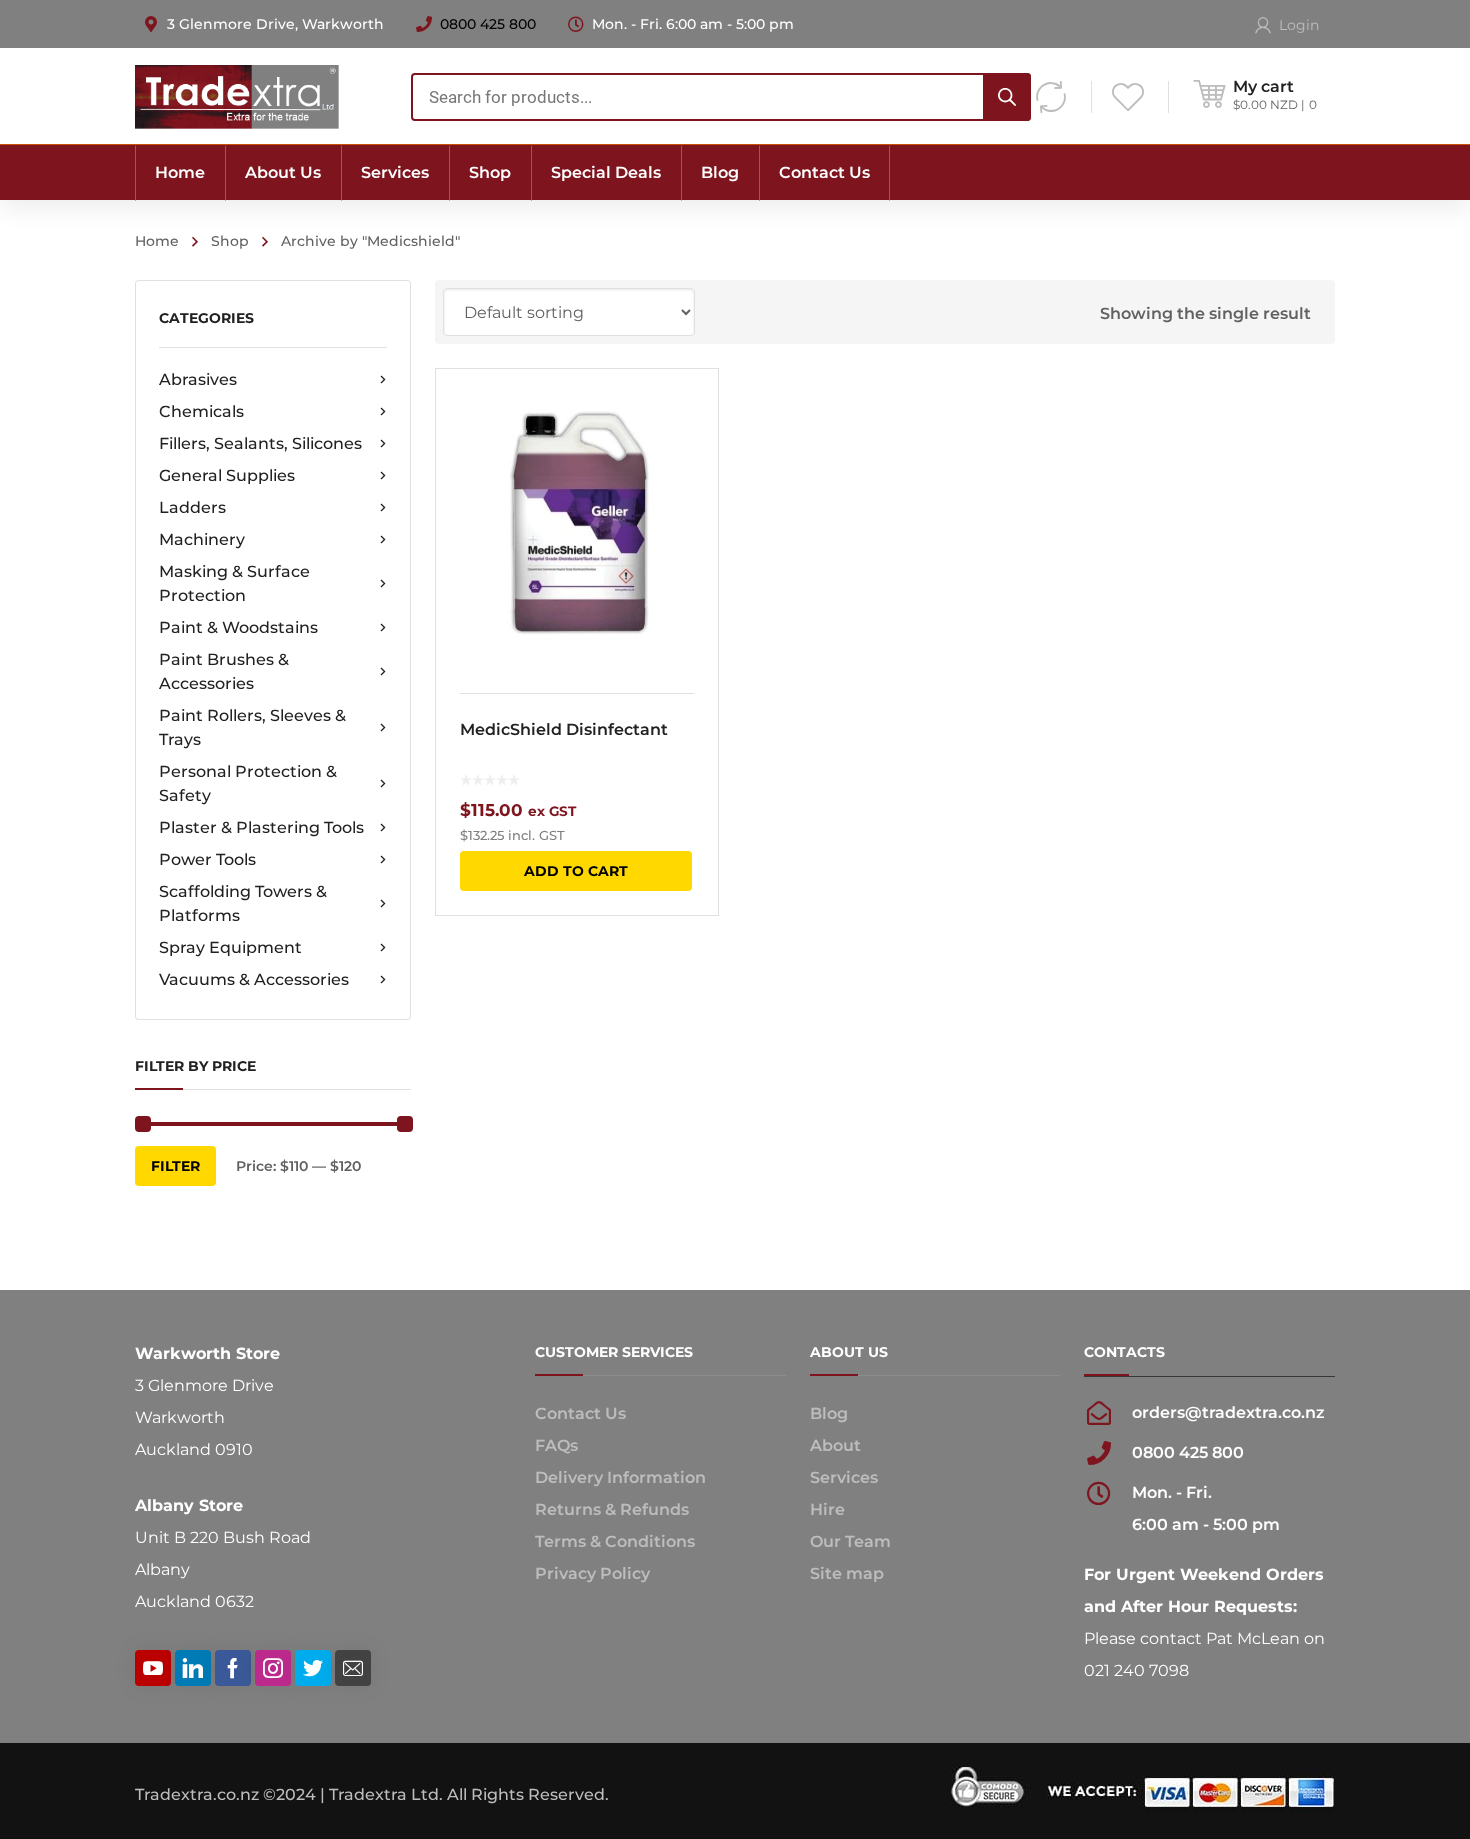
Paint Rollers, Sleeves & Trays (252, 727)
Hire (827, 1509)
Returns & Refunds (612, 1509)
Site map (847, 1573)
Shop (230, 241)
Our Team (850, 1541)
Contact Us (580, 1413)
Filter (175, 1166)
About (835, 1445)
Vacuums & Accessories (254, 979)
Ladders (192, 507)
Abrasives (198, 379)
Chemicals (201, 411)
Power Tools (207, 859)
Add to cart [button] (576, 871)
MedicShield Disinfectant (564, 729)
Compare (690, 449)
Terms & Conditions (615, 1541)
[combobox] (721, 97)
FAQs (556, 1445)
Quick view (576, 519)
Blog (829, 1413)
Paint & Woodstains (238, 627)
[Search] (1007, 97)
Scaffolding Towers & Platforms (243, 903)
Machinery (202, 539)
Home (157, 241)
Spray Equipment (230, 947)
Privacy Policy (592, 1573)
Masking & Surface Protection (234, 583)
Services (844, 1477)
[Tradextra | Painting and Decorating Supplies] (237, 95)
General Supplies (227, 475)
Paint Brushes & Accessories (224, 671)
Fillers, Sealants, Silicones (260, 443)
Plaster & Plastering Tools (261, 827)
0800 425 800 (488, 24)
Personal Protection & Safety (248, 783)
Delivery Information (620, 1477)
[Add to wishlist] (690, 413)
